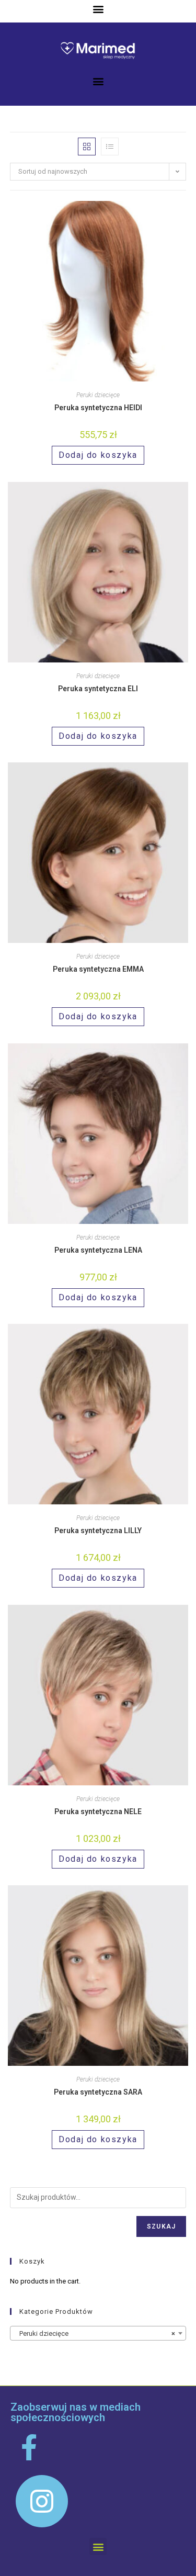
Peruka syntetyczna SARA (98, 2092)
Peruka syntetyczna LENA (98, 1250)
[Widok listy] (110, 147)
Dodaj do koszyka (98, 455)
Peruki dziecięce (98, 395)
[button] (98, 9)
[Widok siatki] (87, 147)
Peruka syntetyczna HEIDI (98, 408)
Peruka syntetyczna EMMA (98, 969)
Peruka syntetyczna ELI (98, 689)
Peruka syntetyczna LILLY (98, 1531)
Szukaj (161, 2226)
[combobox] (98, 2333)
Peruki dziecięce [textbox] (95, 2333)
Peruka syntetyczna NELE (98, 1812)
